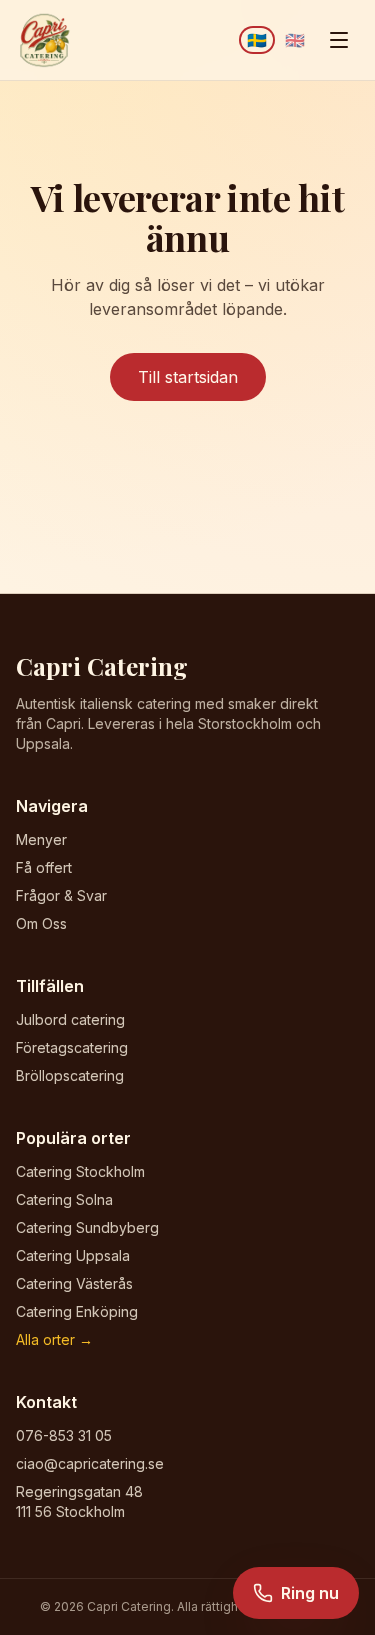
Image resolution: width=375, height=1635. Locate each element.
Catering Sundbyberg (87, 1227)
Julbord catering (70, 1019)
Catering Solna (64, 1199)
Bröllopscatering (70, 1075)
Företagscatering (72, 1047)
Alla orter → (54, 1339)
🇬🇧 (295, 40)
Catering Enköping (77, 1311)
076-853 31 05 (64, 1435)
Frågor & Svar (61, 895)
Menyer (41, 839)
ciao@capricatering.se (90, 1463)
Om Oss (41, 923)
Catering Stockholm (80, 1171)
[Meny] (339, 40)
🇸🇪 (257, 40)
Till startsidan (188, 377)
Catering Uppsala (73, 1255)
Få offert (44, 867)
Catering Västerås (74, 1283)
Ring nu (310, 1593)
